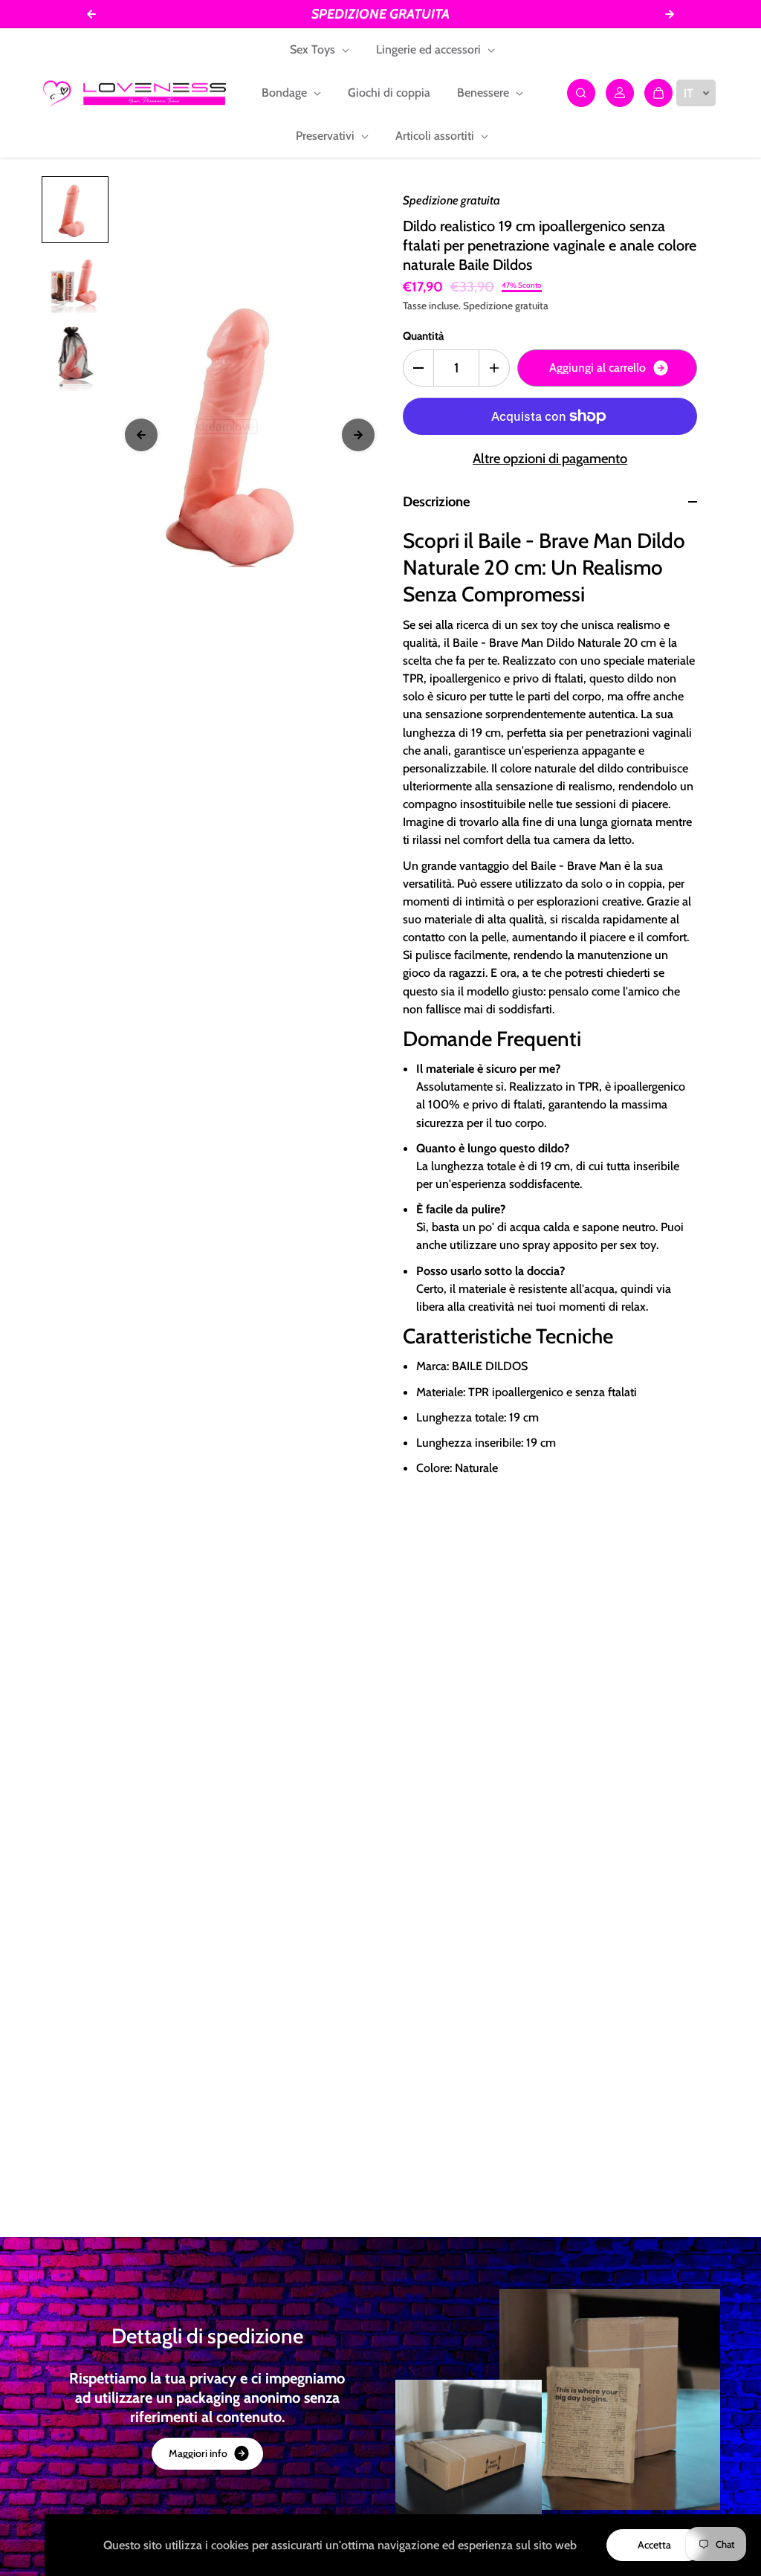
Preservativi (327, 136)
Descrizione (436, 501)
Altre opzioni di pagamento (550, 458)
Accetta (654, 2545)
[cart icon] (658, 93)
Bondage (286, 93)
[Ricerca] (581, 93)
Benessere (485, 93)
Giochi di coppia (389, 93)
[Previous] (141, 435)
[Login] (620, 93)
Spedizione (488, 306)
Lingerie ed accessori (430, 49)
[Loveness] (135, 93)
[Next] (358, 435)
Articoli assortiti (436, 136)
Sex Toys (314, 49)
